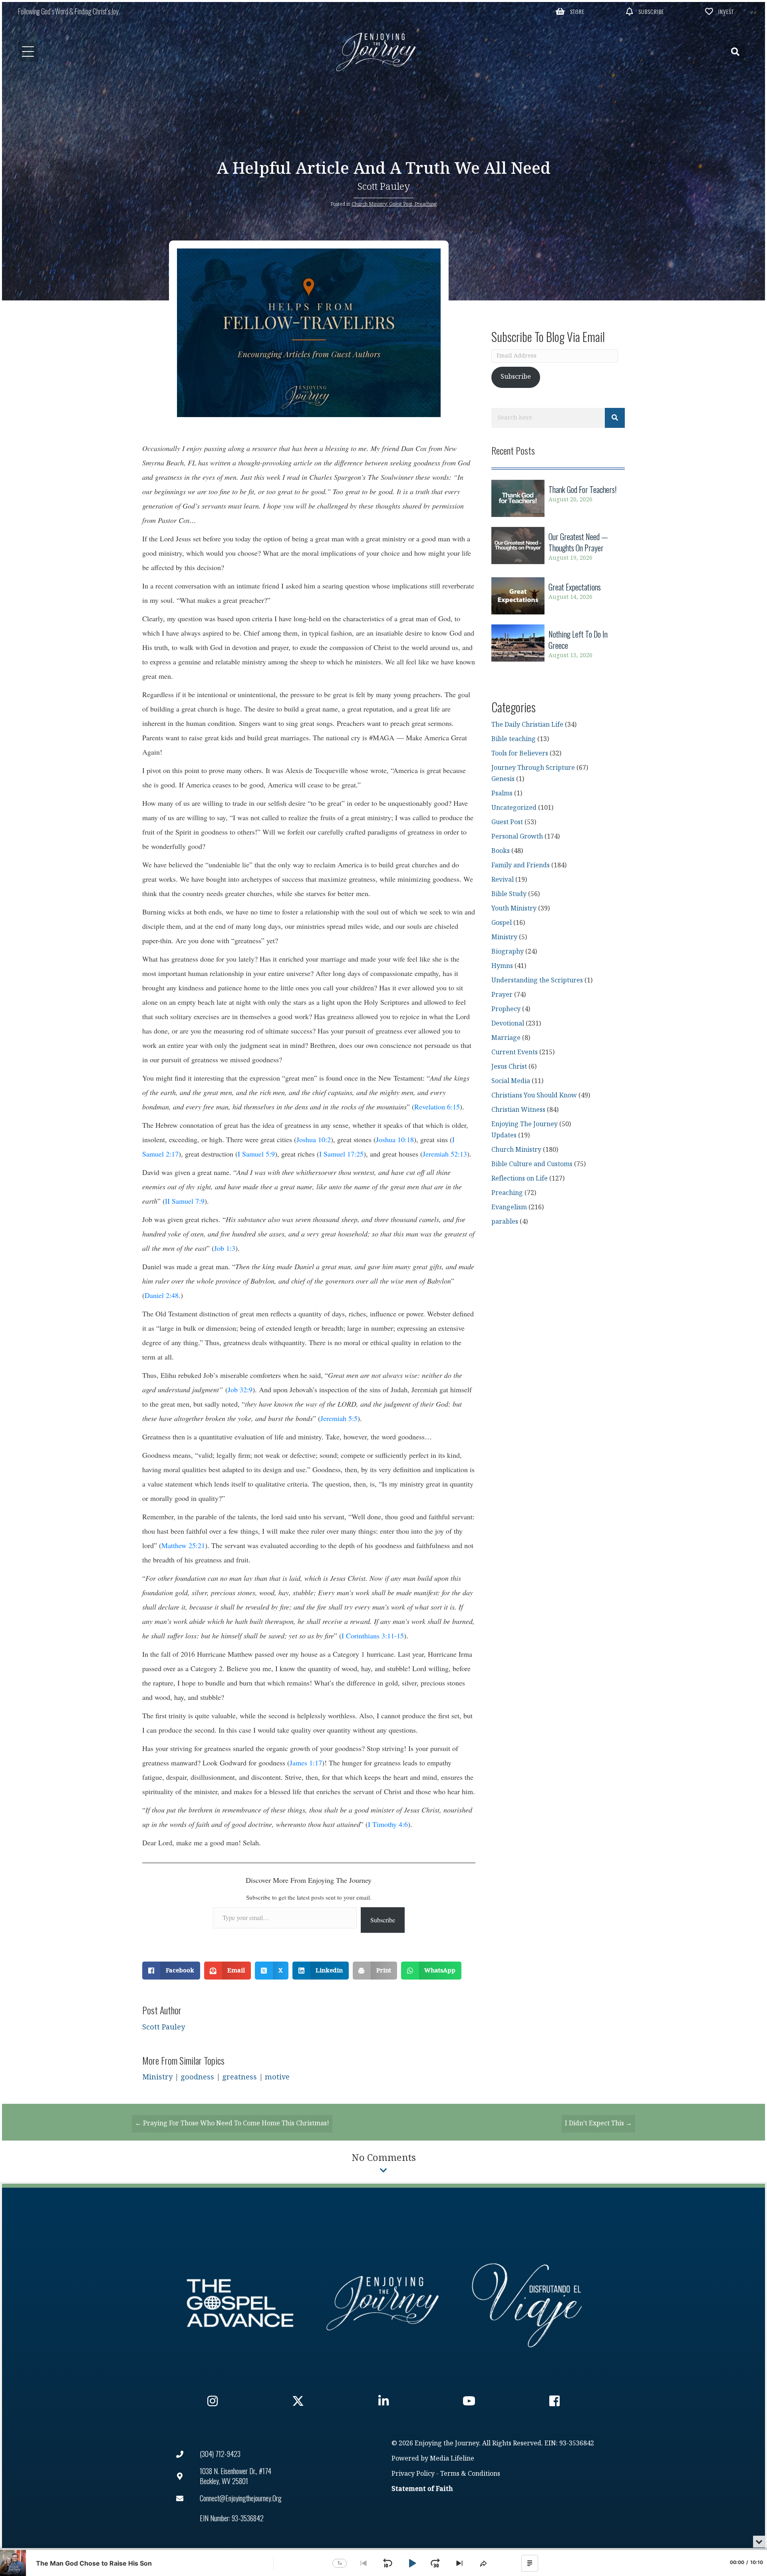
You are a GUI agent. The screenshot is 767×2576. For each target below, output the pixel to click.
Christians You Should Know (534, 1096)
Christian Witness (518, 1110)
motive (277, 2077)
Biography (508, 952)
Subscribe (383, 1920)
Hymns (502, 966)
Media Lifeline (452, 2459)
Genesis (503, 779)
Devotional (508, 1024)
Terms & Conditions (470, 2474)
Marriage (506, 1038)
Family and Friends (521, 866)
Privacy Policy (413, 2474)
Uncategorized (514, 808)
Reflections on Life (520, 1179)
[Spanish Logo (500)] (527, 2303)
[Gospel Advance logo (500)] (240, 2303)
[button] (570, 11)
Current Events (515, 1052)
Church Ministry (369, 204)
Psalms (502, 794)
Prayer (502, 995)
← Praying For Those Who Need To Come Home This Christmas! (232, 2124)
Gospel (502, 923)
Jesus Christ (509, 1067)
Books (501, 851)
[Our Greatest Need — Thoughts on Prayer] (558, 547)
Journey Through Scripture (533, 768)
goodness (197, 2077)
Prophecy (506, 1009)
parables (505, 1222)
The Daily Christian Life (527, 725)
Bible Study (509, 894)
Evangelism (509, 1207)
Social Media (511, 1081)
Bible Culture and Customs (532, 1164)
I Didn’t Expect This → (598, 2124)
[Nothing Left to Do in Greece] (558, 645)
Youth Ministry (514, 909)
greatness (239, 2077)
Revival (503, 880)
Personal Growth (517, 837)
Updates (504, 1136)
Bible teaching (514, 739)
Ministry (157, 2077)
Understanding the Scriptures (537, 981)
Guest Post (401, 204)
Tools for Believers (520, 754)
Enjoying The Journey (525, 1124)
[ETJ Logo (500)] (383, 2303)
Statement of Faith (422, 2489)
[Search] (615, 418)
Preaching (426, 204)
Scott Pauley (384, 187)
